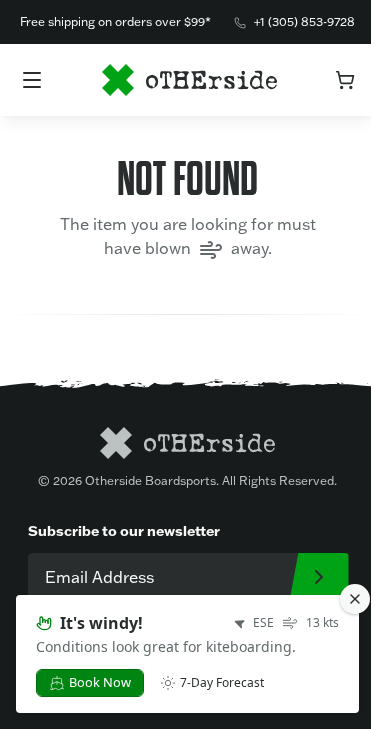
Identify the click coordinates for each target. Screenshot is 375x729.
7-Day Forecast (222, 683)
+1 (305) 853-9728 (304, 21)
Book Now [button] (100, 682)
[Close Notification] (355, 599)
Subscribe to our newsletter (124, 530)
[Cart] (345, 80)
